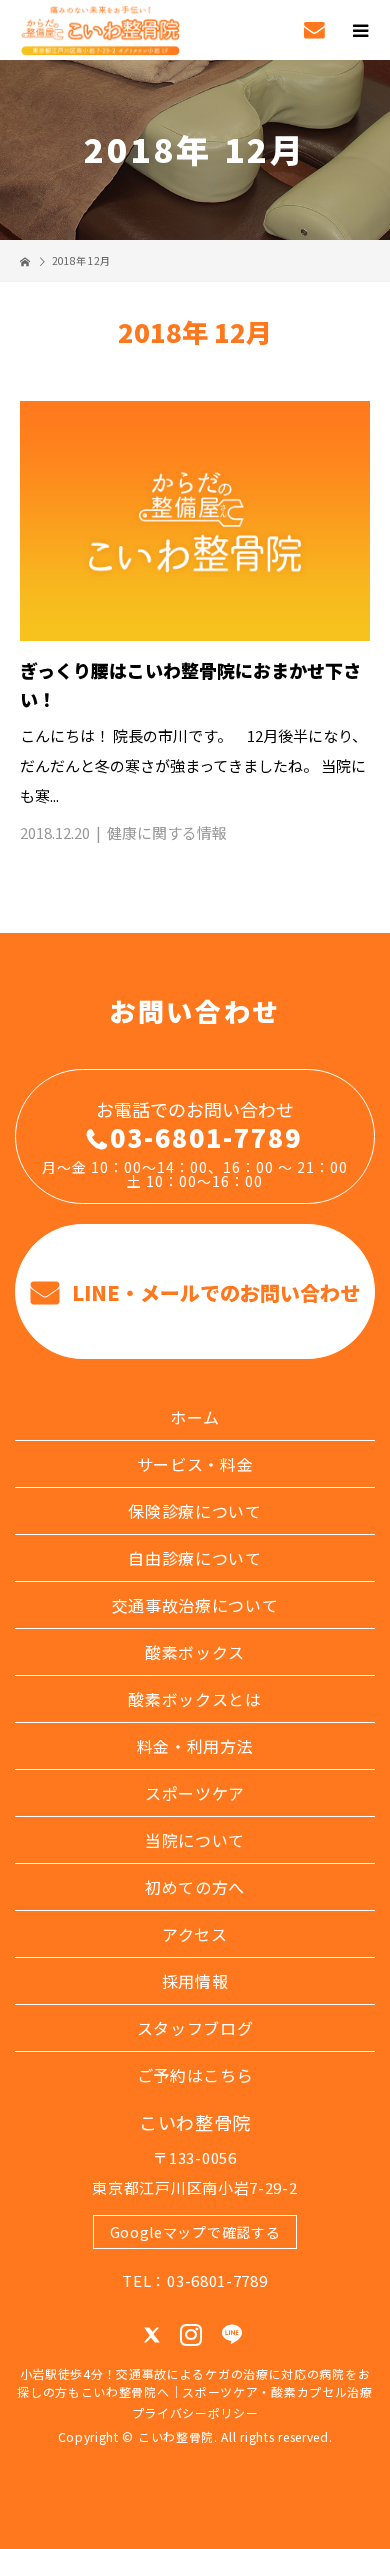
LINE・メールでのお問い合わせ (213, 1292)
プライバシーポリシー (195, 2412)
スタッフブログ (195, 2028)
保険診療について (195, 1511)
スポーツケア (195, 1793)
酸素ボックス (195, 1652)
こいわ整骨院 (195, 2122)
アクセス (195, 1934)
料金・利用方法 (195, 1746)
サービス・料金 (195, 1464)
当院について (195, 1840)
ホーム (195, 1417)
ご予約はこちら (195, 2075)
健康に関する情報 (167, 832)
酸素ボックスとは (195, 1699)
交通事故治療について (195, 1605)
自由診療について (195, 1558)
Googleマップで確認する (195, 2232)
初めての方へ (195, 1887)
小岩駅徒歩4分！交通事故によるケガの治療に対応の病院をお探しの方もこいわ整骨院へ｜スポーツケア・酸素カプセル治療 (195, 2382)
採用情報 (195, 1981)
